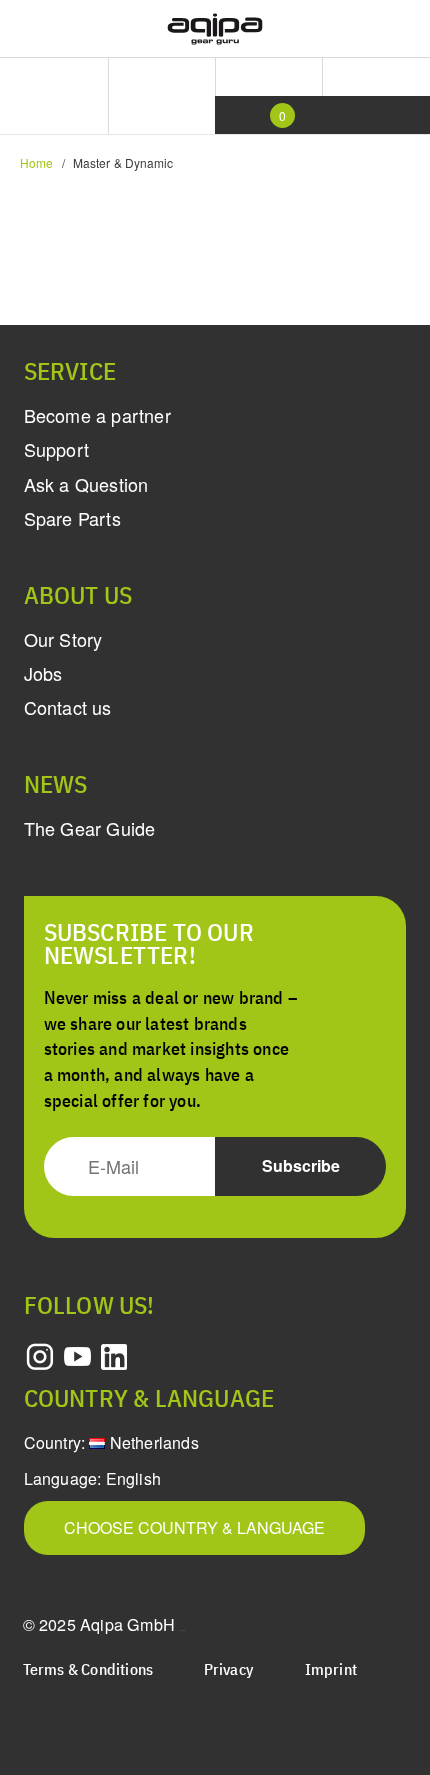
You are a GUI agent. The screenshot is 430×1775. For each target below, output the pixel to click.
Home (36, 162)
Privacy (229, 1670)
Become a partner (97, 415)
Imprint (331, 1670)
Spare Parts (72, 518)
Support (56, 449)
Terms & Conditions (88, 1670)
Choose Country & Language (194, 1527)
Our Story (63, 639)
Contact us (68, 707)
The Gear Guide (90, 828)
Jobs (43, 673)
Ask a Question (86, 484)
